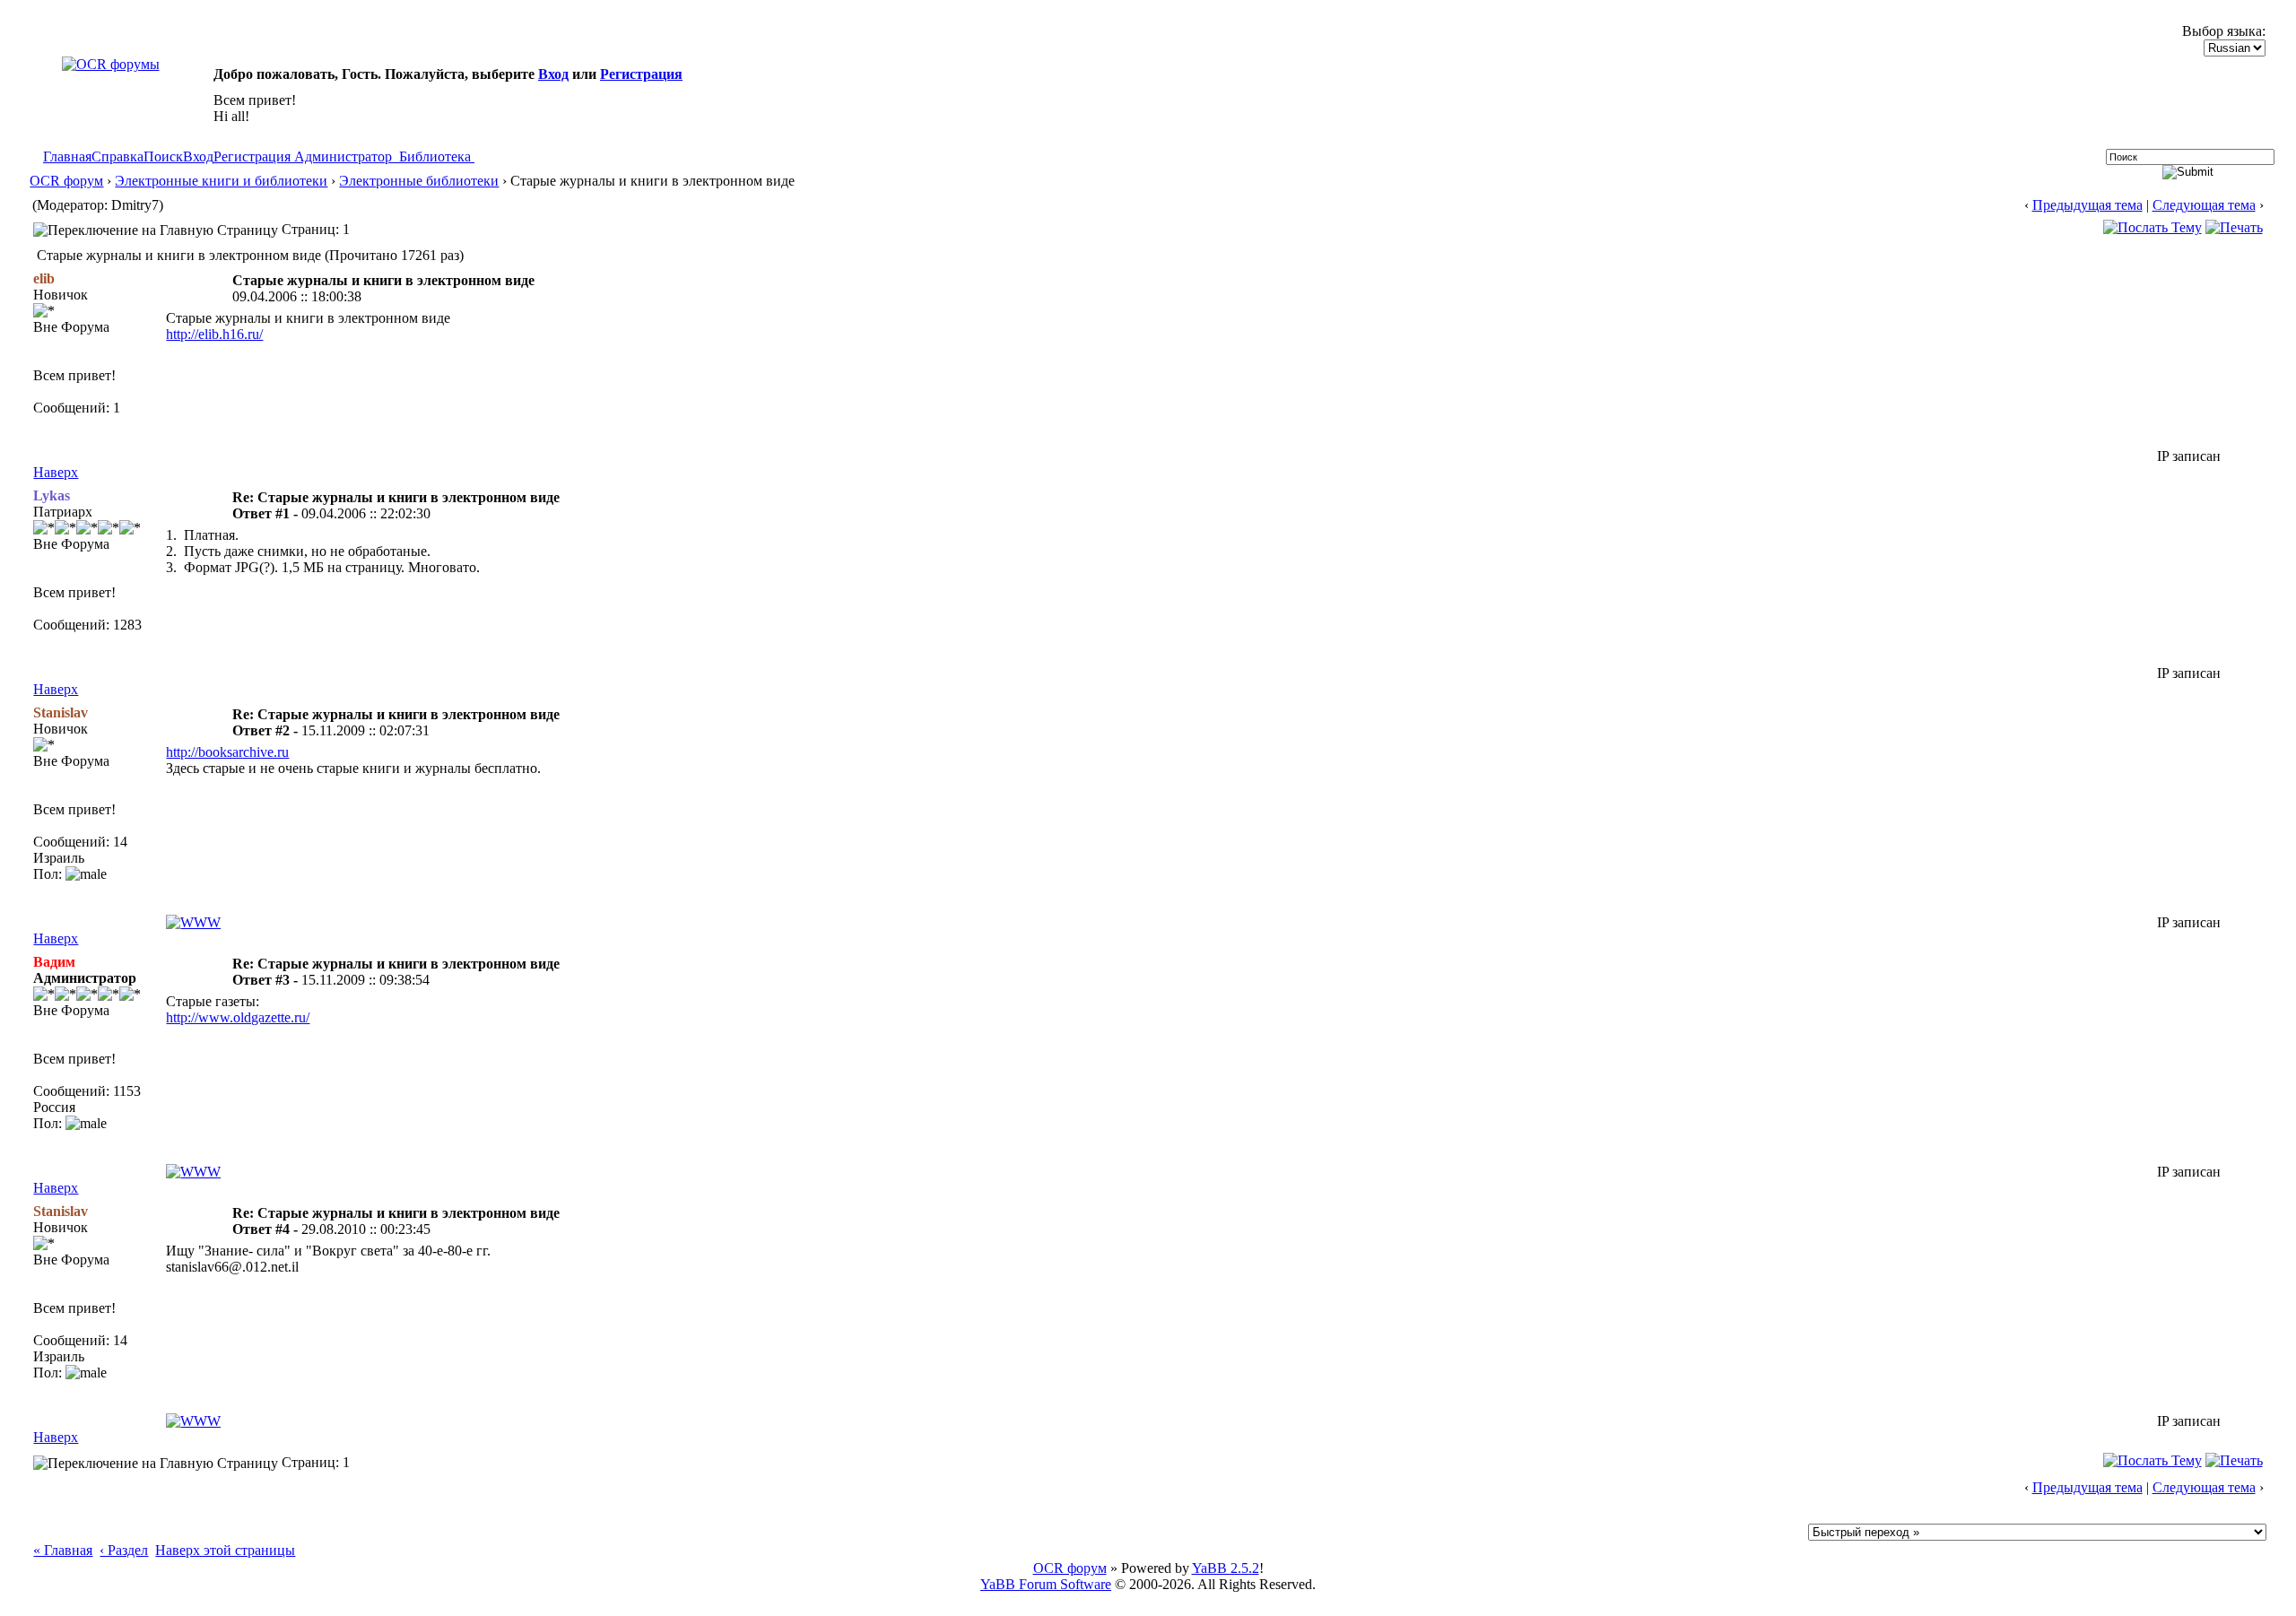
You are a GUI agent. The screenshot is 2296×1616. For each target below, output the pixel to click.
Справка (117, 156)
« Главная (63, 1550)
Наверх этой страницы (225, 1550)
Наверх (56, 472)
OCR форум (66, 181)
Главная (67, 156)
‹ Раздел (124, 1550)
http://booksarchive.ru (227, 752)
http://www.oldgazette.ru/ (238, 1017)
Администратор (343, 156)
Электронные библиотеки (419, 181)
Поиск (163, 156)
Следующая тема (2204, 205)
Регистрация (641, 74)
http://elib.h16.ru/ (214, 334)
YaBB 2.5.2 (1226, 1568)
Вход (553, 74)
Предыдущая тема (2087, 205)
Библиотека (435, 156)
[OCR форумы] (111, 64)
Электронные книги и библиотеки (221, 181)
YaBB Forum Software (1046, 1584)
